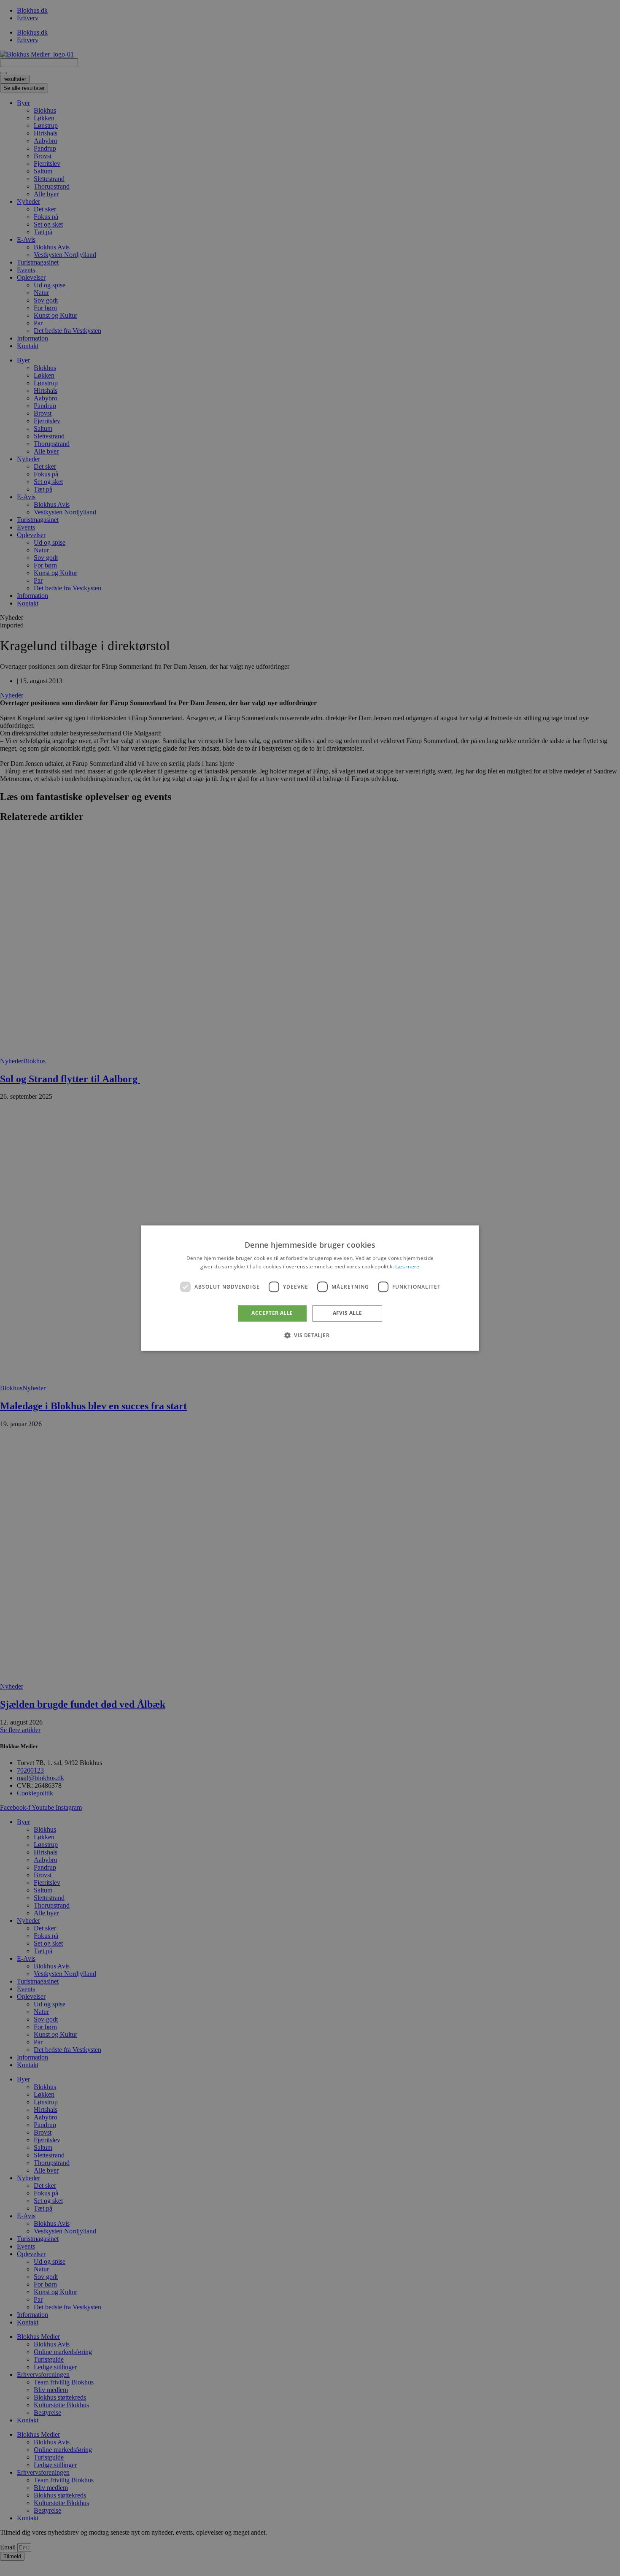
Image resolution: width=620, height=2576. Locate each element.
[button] (310, 1335)
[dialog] (310, 1288)
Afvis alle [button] (348, 1313)
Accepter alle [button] (272, 1313)
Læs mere (407, 1266)
